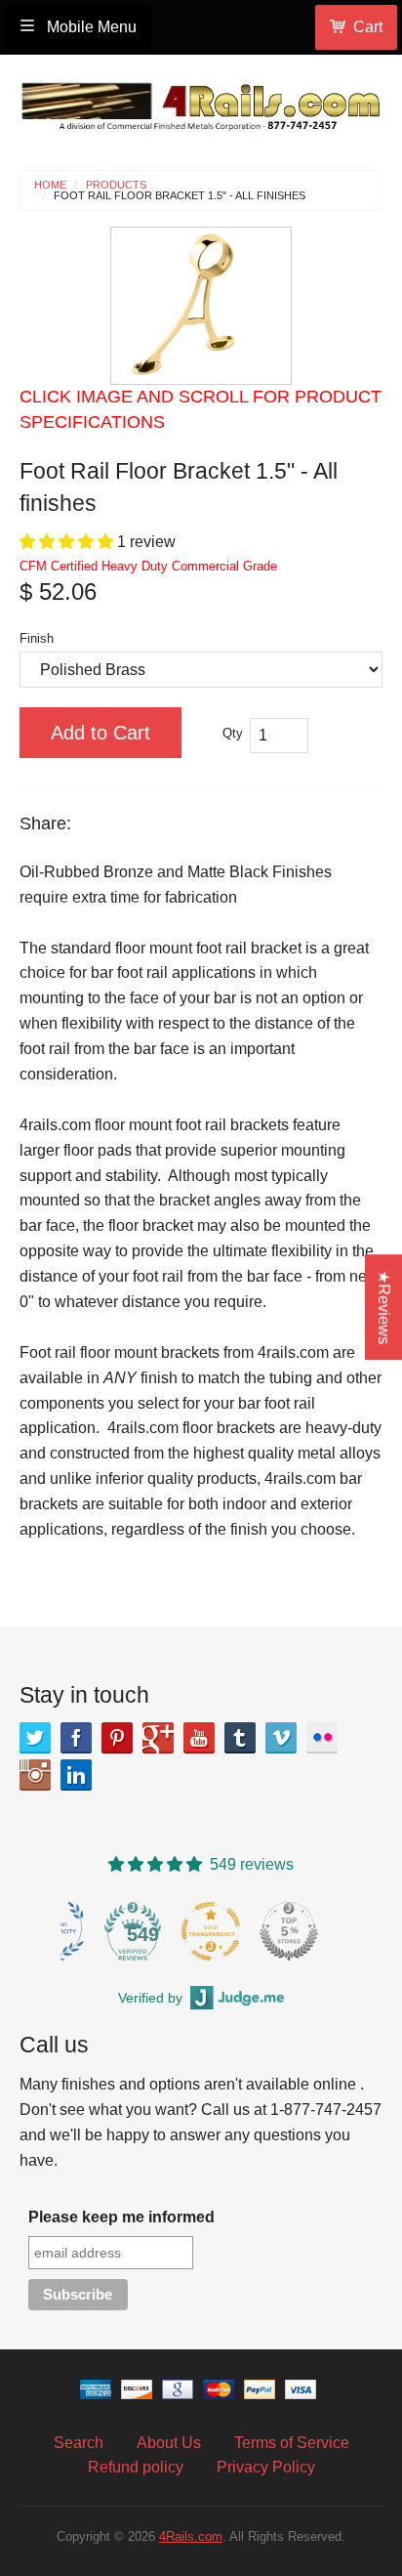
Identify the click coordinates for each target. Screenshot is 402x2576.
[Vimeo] (281, 1738)
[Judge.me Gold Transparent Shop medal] (211, 1931)
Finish (37, 638)
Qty (233, 733)
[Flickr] (322, 1738)
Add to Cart (100, 733)
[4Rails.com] (201, 102)
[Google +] (158, 1738)
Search (79, 2443)
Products (116, 185)
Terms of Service (292, 2443)
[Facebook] (76, 1738)
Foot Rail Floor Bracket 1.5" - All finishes (180, 196)
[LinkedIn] (76, 1775)
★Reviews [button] (384, 1307)
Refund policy (136, 2467)
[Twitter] (35, 1738)
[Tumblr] (240, 1738)
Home (50, 185)
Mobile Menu (90, 27)
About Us (169, 2443)
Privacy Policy (266, 2467)
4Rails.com (191, 2536)
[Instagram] (35, 1775)
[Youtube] (199, 1738)
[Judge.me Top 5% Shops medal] (289, 1931)
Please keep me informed (121, 2217)
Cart (368, 27)
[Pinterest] (117, 1738)
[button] (68, 542)
